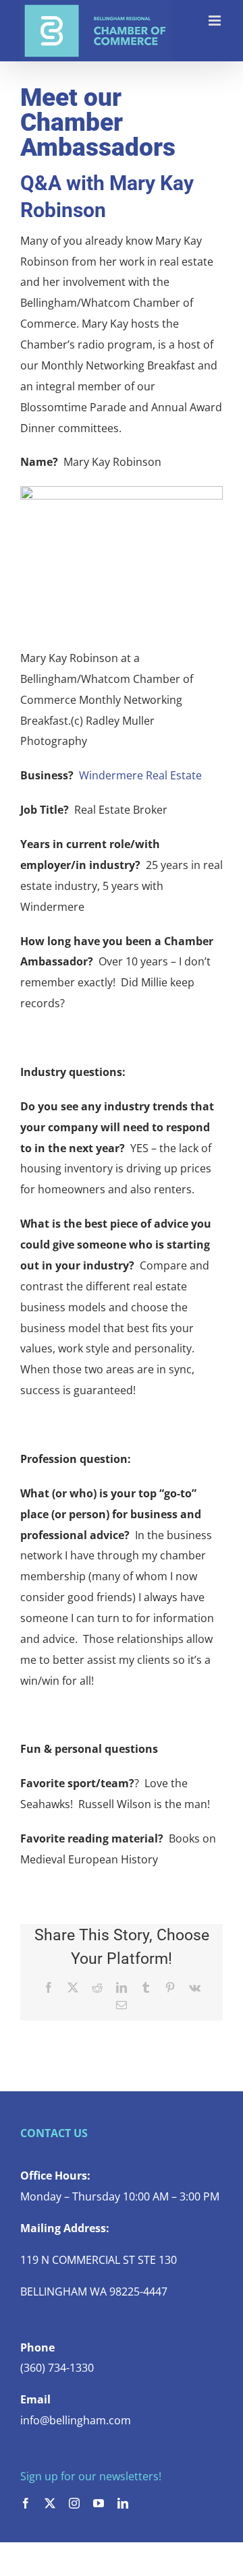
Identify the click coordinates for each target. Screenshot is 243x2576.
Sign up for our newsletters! (91, 2476)
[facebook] (26, 2503)
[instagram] (74, 2503)
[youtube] (99, 2503)
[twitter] (50, 2503)
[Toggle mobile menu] (216, 21)
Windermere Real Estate (140, 775)
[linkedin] (123, 2503)
